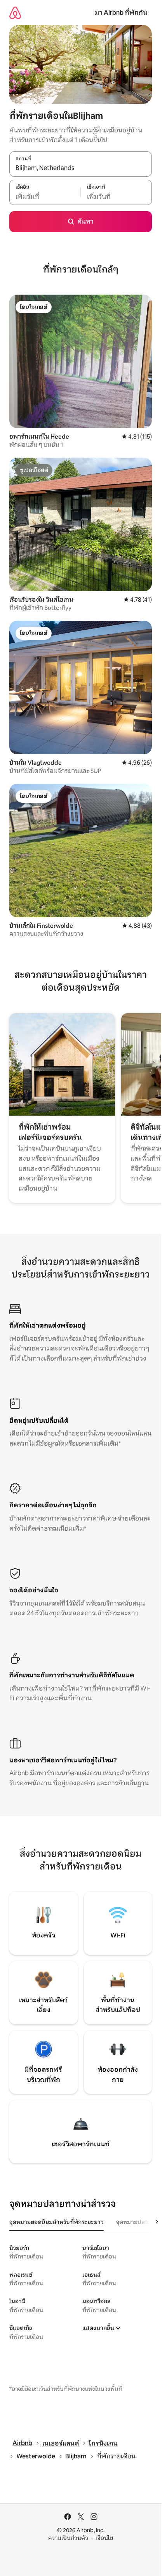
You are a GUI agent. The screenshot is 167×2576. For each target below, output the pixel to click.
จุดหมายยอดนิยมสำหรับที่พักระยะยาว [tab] (57, 2222)
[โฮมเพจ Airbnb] (15, 13)
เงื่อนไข (104, 2538)
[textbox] (45, 196)
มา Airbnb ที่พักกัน (121, 13)
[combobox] (81, 168)
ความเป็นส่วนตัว (68, 2538)
